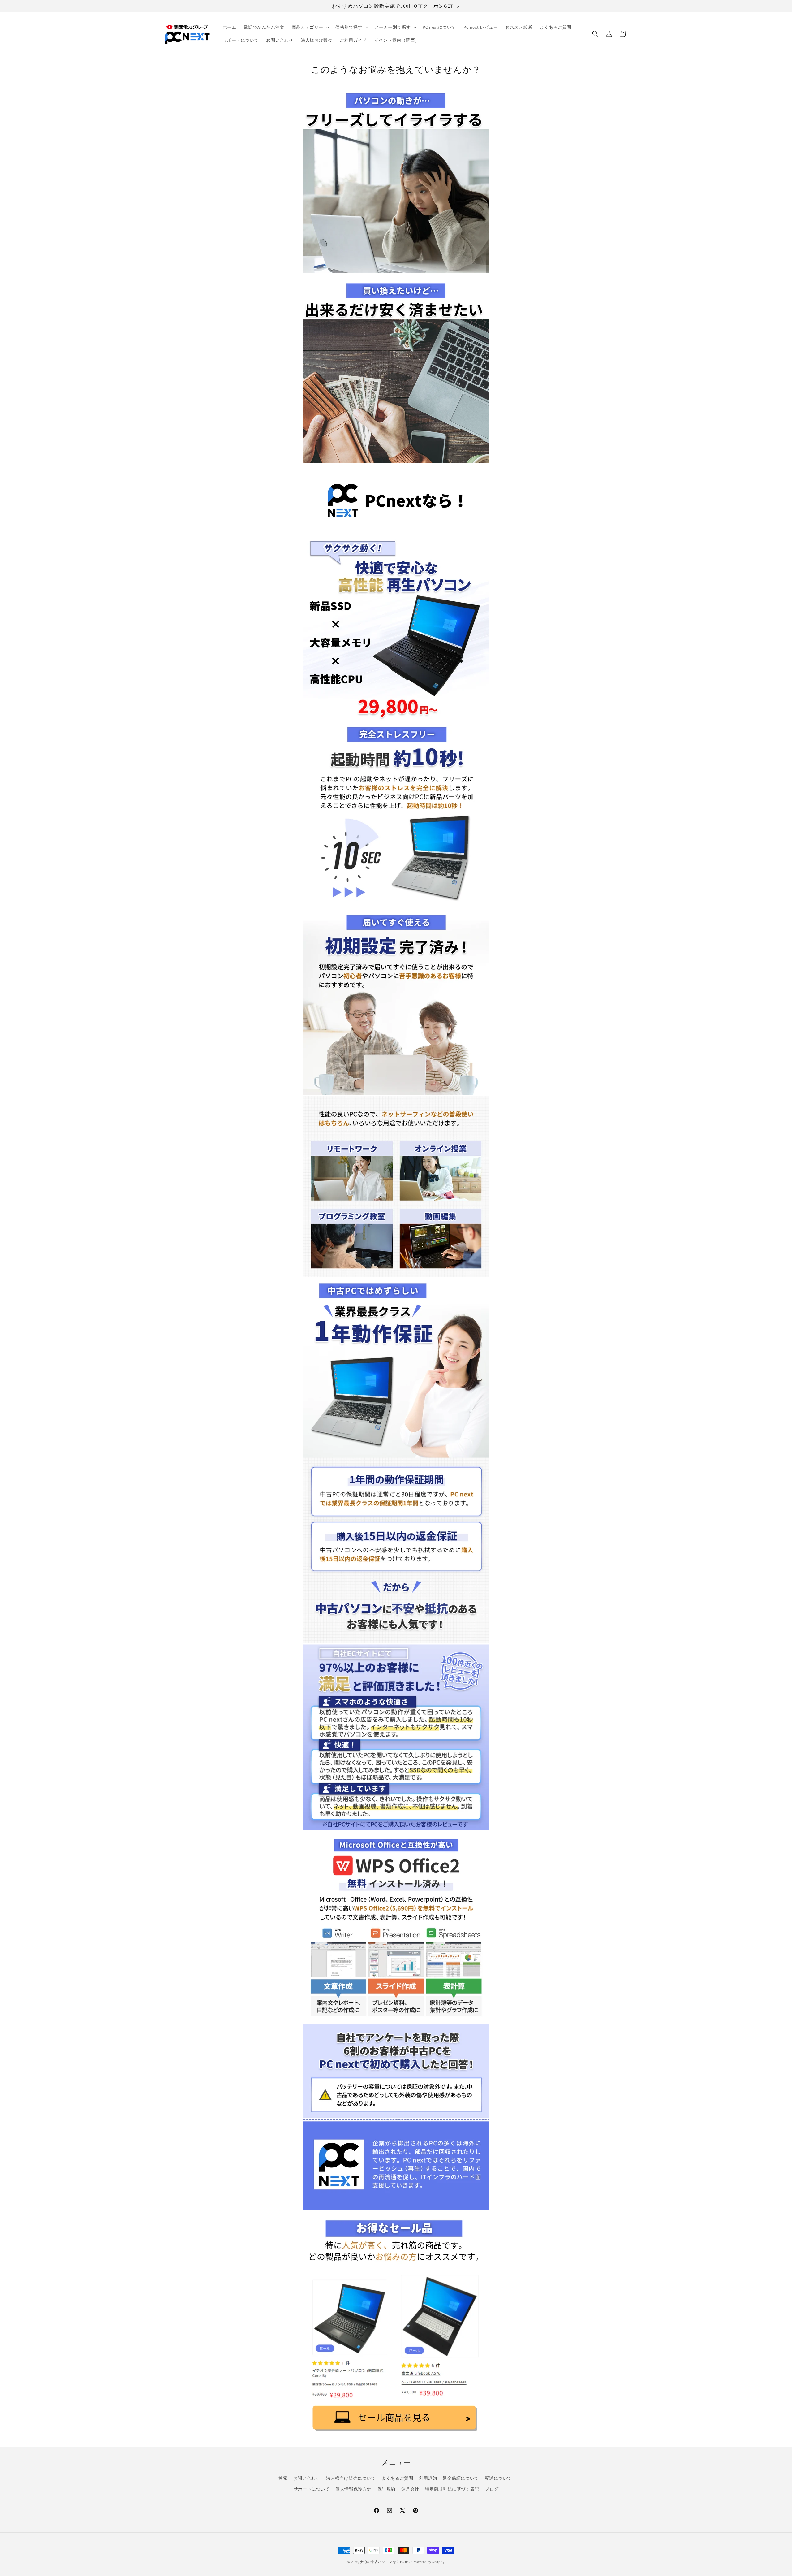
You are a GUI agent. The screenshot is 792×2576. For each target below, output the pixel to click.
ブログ (492, 2489)
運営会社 (410, 2489)
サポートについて (312, 2489)
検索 (283, 2478)
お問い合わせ (307, 2478)
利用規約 (428, 2478)
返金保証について (461, 2478)
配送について (498, 2478)
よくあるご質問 (397, 2478)
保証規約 (386, 2489)
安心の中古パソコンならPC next (386, 2562)
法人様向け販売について (351, 2478)
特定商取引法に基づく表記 (452, 2489)
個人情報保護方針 (353, 2489)
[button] (310, 27)
